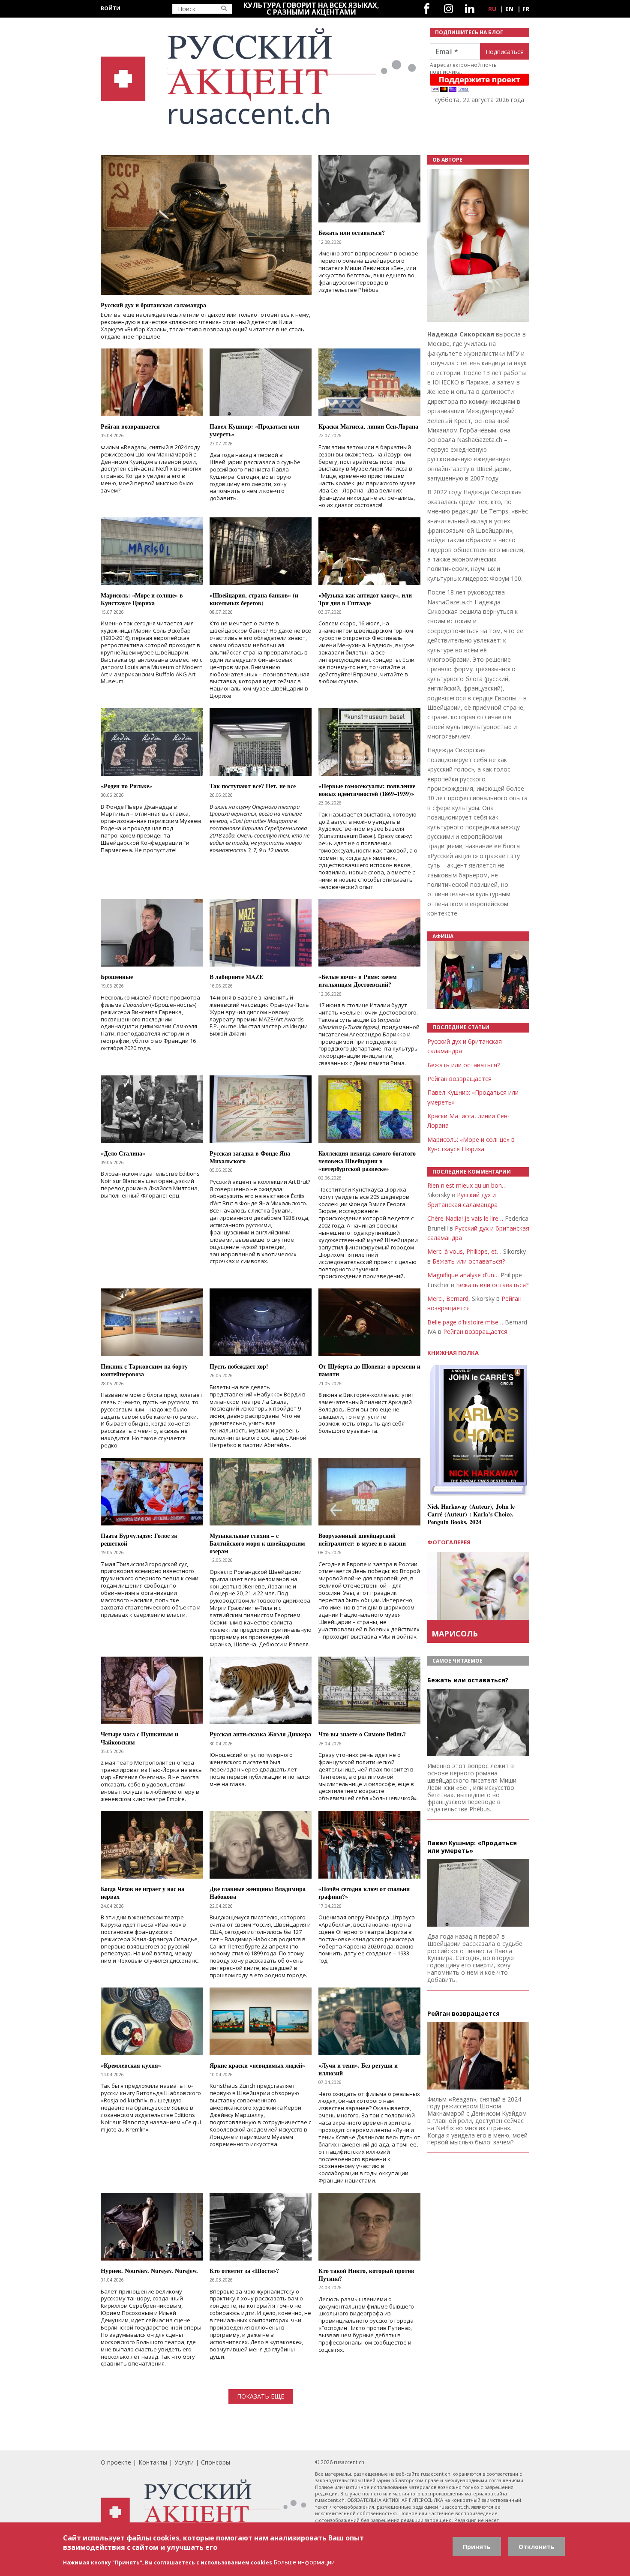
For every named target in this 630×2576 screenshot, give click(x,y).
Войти (111, 8)
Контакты (153, 2462)
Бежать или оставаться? (463, 1065)
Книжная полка (453, 1353)
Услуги (184, 2462)
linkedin (469, 9)
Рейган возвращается (459, 1079)
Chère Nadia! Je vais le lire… (465, 1218)
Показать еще (261, 2396)
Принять (477, 2547)
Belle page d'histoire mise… (465, 1322)
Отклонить (537, 2547)
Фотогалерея (449, 1542)
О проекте (116, 2462)
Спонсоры (216, 2462)
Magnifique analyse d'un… (463, 1275)
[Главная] (260, 77)
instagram (448, 9)
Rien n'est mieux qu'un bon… (467, 1185)
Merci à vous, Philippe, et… (464, 1251)
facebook (427, 9)
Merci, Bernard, (449, 1299)
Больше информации (304, 2562)
